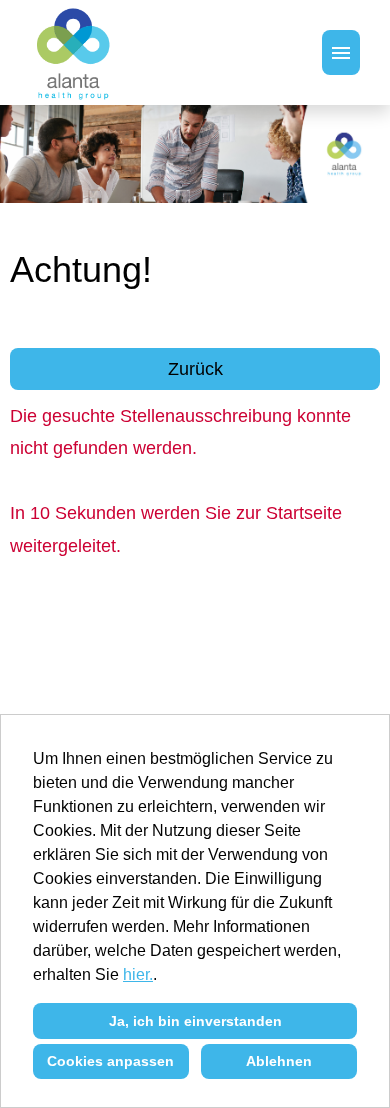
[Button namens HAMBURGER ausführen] (341, 52)
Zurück (195, 369)
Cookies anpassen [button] (110, 1061)
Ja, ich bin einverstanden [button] (195, 1021)
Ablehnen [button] (279, 1061)
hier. (138, 974)
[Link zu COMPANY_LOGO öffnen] (74, 52)
